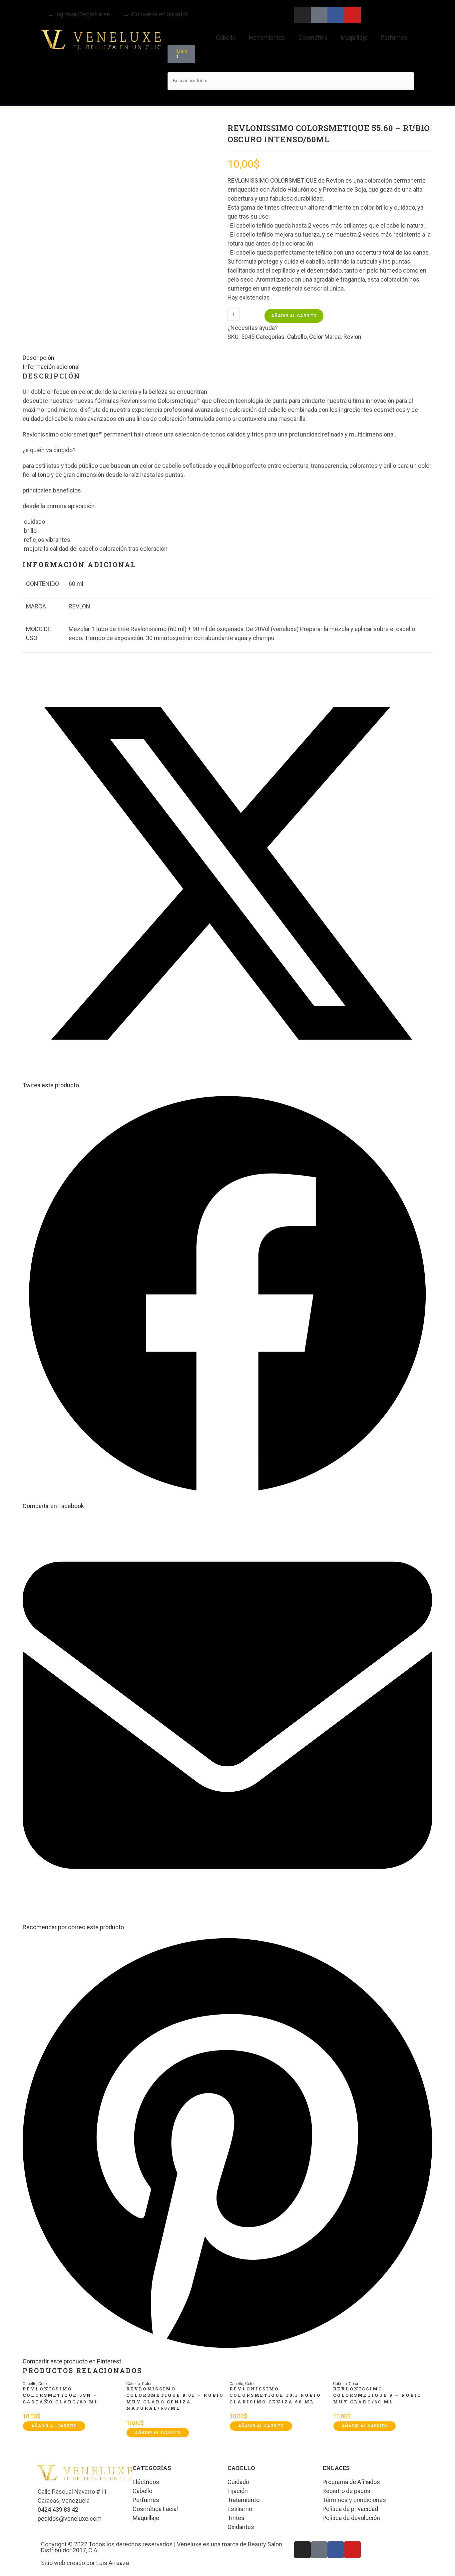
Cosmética (313, 37)
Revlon (352, 337)
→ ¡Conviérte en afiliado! (155, 14)
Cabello (226, 37)
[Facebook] (336, 15)
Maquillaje (354, 37)
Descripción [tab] (38, 358)
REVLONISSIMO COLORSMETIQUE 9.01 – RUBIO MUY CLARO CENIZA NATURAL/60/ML (175, 2399)
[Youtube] (352, 15)
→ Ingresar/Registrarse (79, 14)
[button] (291, 68)
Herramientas (267, 37)
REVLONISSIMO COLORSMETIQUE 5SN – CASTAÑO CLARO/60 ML (61, 2395)
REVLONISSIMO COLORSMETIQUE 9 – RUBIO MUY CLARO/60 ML (377, 2395)
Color (316, 337)
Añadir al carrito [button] (54, 2426)
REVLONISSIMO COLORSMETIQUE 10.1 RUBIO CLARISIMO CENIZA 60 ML (275, 2395)
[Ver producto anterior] (417, 127)
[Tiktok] (319, 15)
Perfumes (394, 37)
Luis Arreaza (113, 2563)
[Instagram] (302, 15)
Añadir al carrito (294, 316)
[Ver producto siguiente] (428, 127)
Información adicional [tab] (51, 367)
